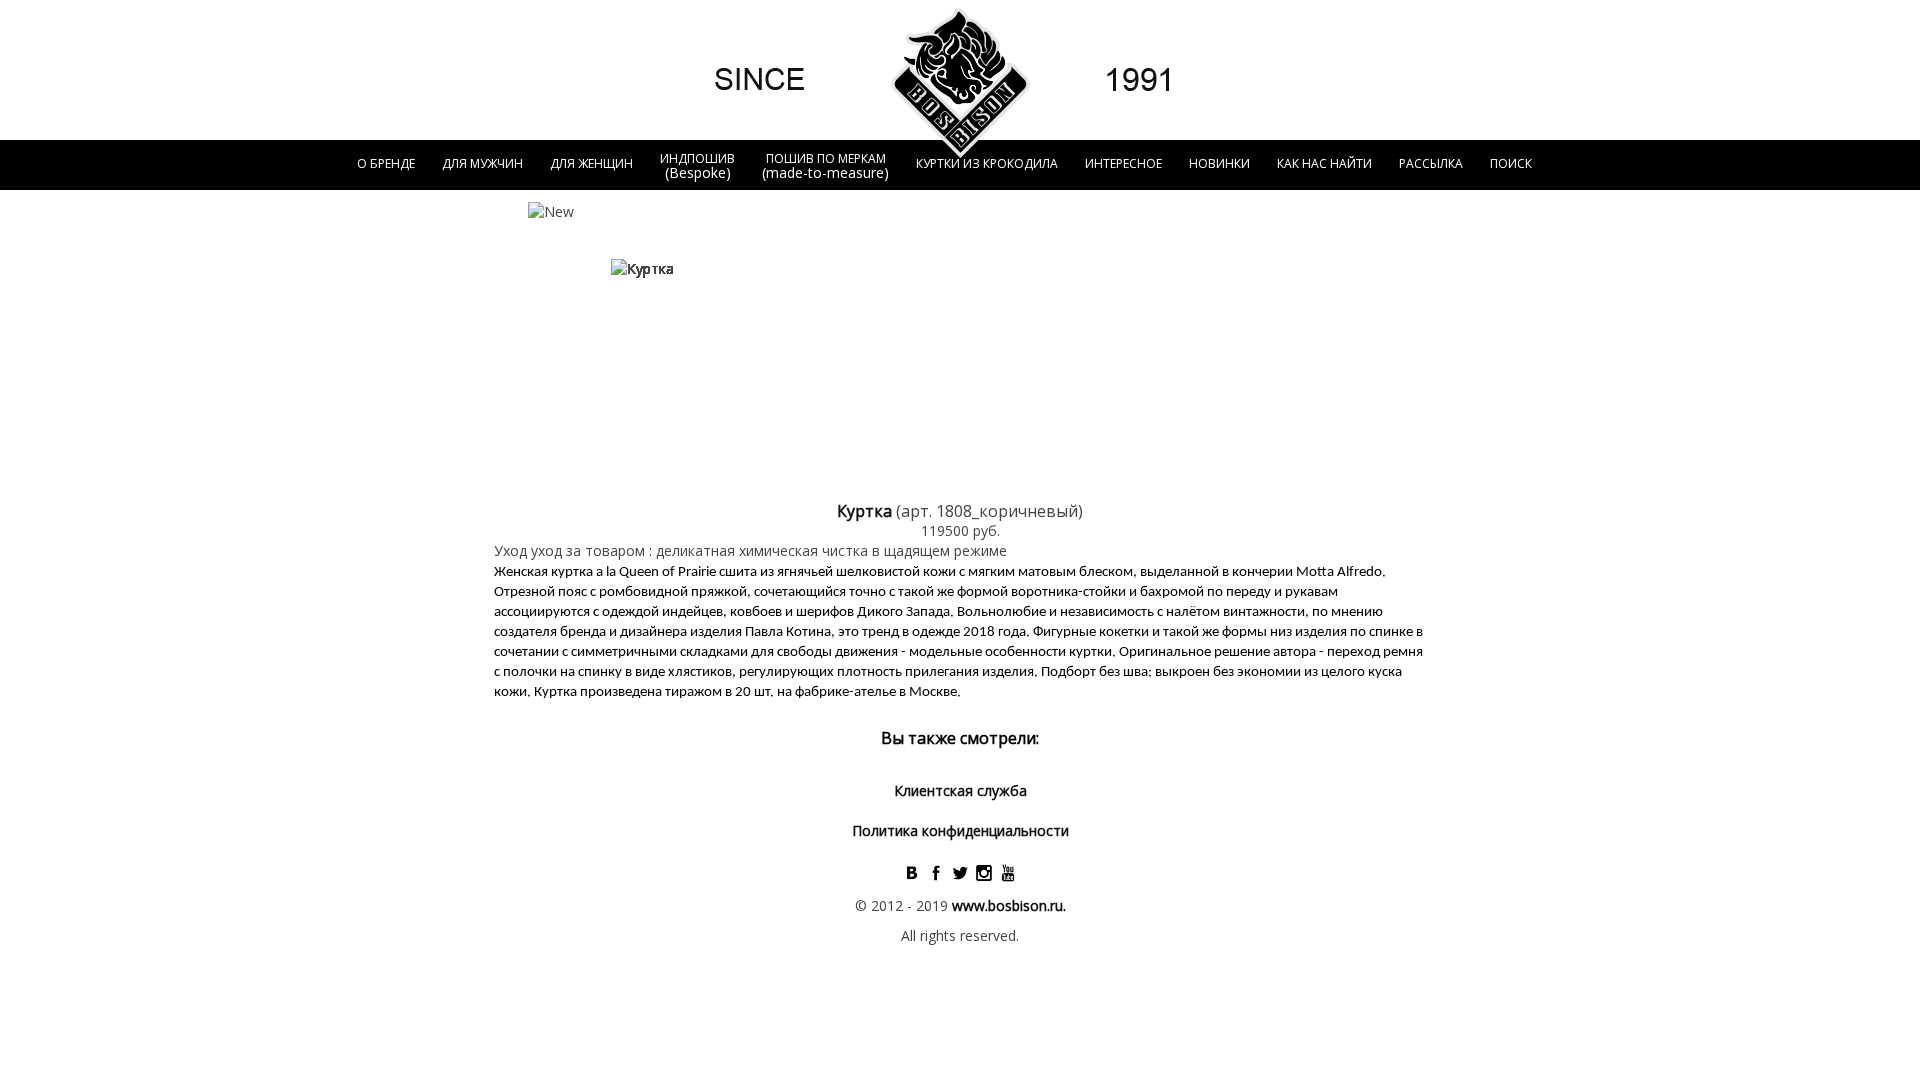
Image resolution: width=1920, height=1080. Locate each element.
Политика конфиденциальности (960, 830)
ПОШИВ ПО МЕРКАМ (825, 166)
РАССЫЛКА (1431, 163)
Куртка (866, 511)
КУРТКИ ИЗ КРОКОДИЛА (987, 163)
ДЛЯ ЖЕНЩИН (591, 163)
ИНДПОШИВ (697, 166)
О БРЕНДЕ (386, 163)
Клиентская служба (960, 790)
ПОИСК (1511, 163)
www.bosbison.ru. (1009, 905)
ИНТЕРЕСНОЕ (1123, 163)
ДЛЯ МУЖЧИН (482, 163)
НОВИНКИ (1219, 163)
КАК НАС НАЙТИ (1324, 163)
